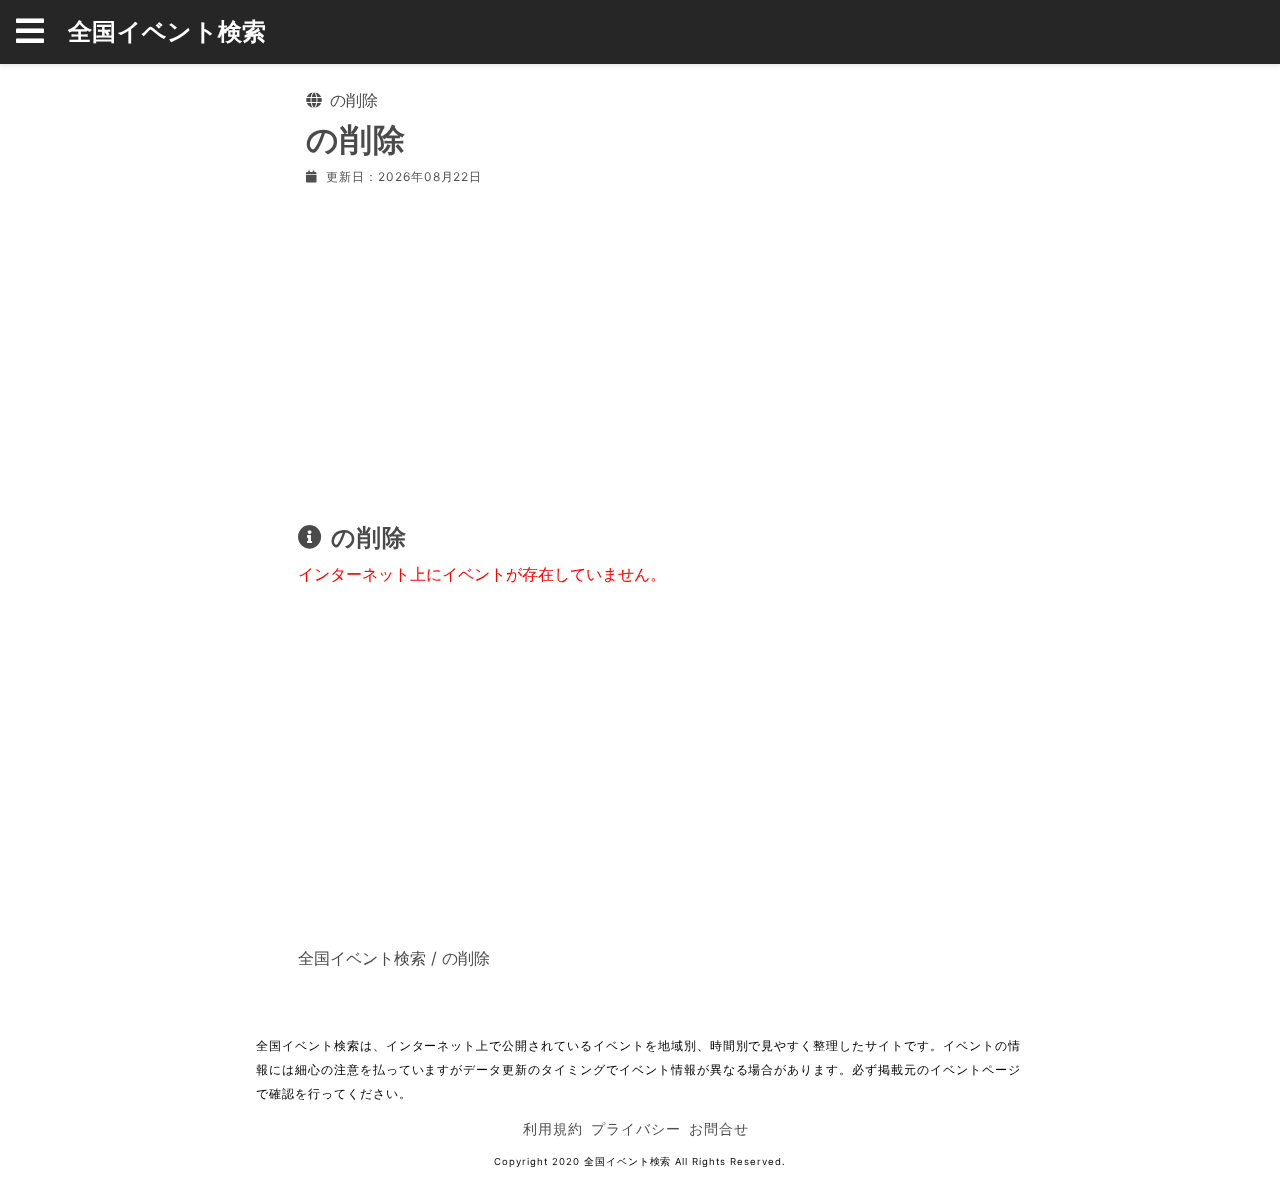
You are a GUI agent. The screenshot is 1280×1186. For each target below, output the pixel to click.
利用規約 (553, 1128)
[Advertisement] (640, 350)
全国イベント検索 (167, 31)
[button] (42, 32)
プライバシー (636, 1128)
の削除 (466, 958)
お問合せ (719, 1128)
